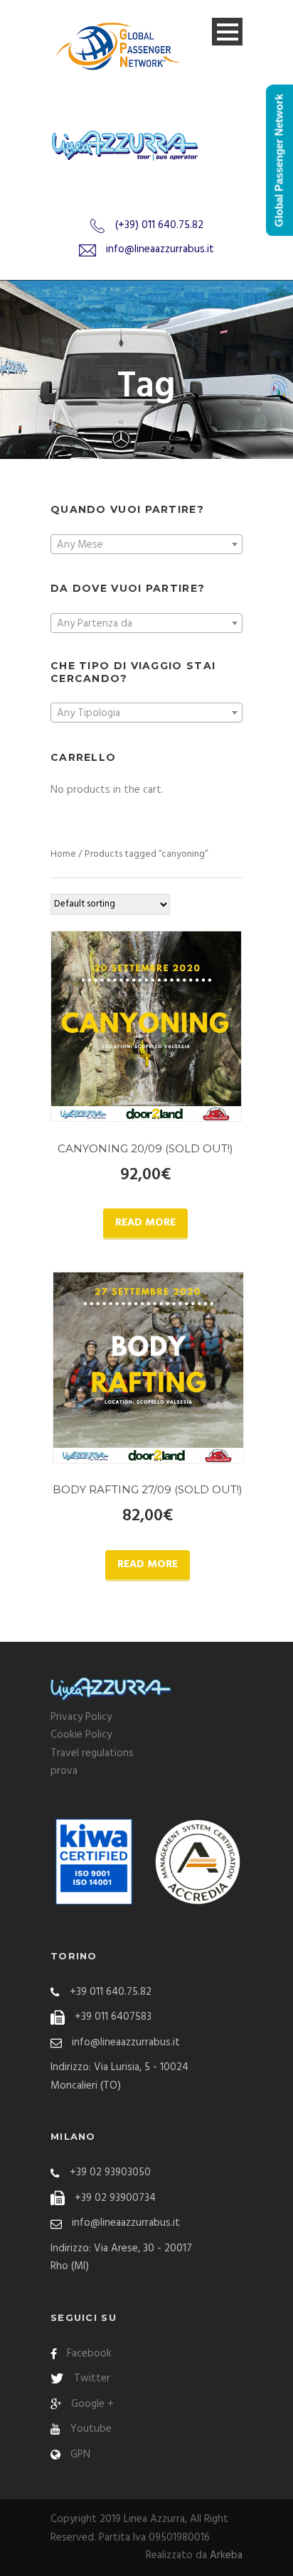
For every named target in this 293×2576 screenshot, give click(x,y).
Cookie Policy (81, 1735)
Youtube (91, 2429)
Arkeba (226, 2555)
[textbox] (146, 545)
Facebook (89, 2354)
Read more (145, 1223)
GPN (80, 2455)
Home (63, 854)
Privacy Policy (81, 1717)
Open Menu (227, 32)
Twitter (92, 2379)
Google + (92, 2404)
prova (64, 1771)
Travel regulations (92, 1753)
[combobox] (146, 544)
